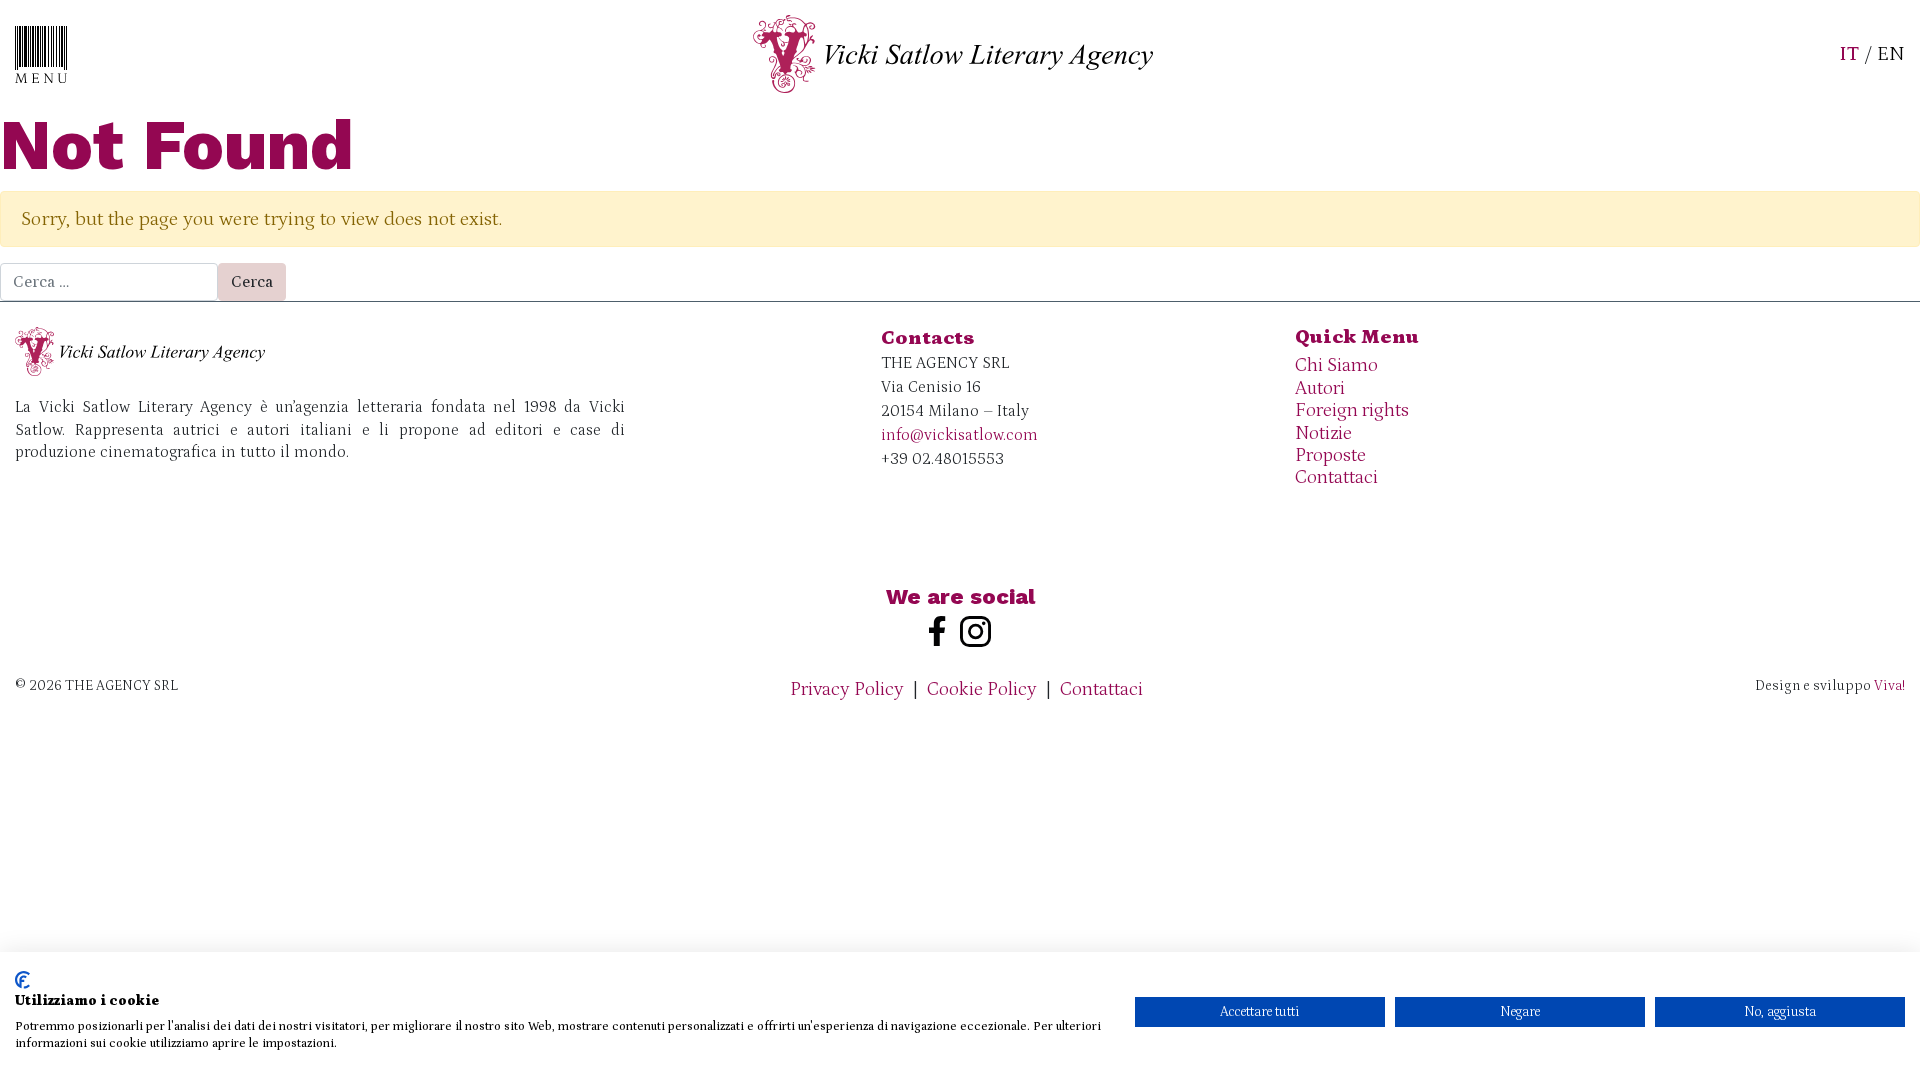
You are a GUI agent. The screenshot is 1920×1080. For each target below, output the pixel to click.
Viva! (1889, 686)
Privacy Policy (847, 689)
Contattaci (1336, 477)
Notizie (1323, 433)
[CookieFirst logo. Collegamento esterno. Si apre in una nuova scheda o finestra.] (22, 980)
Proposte (1330, 455)
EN (1891, 54)
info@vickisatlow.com (959, 435)
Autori (1320, 388)
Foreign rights (1352, 410)
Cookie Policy (982, 689)
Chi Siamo (1336, 365)
